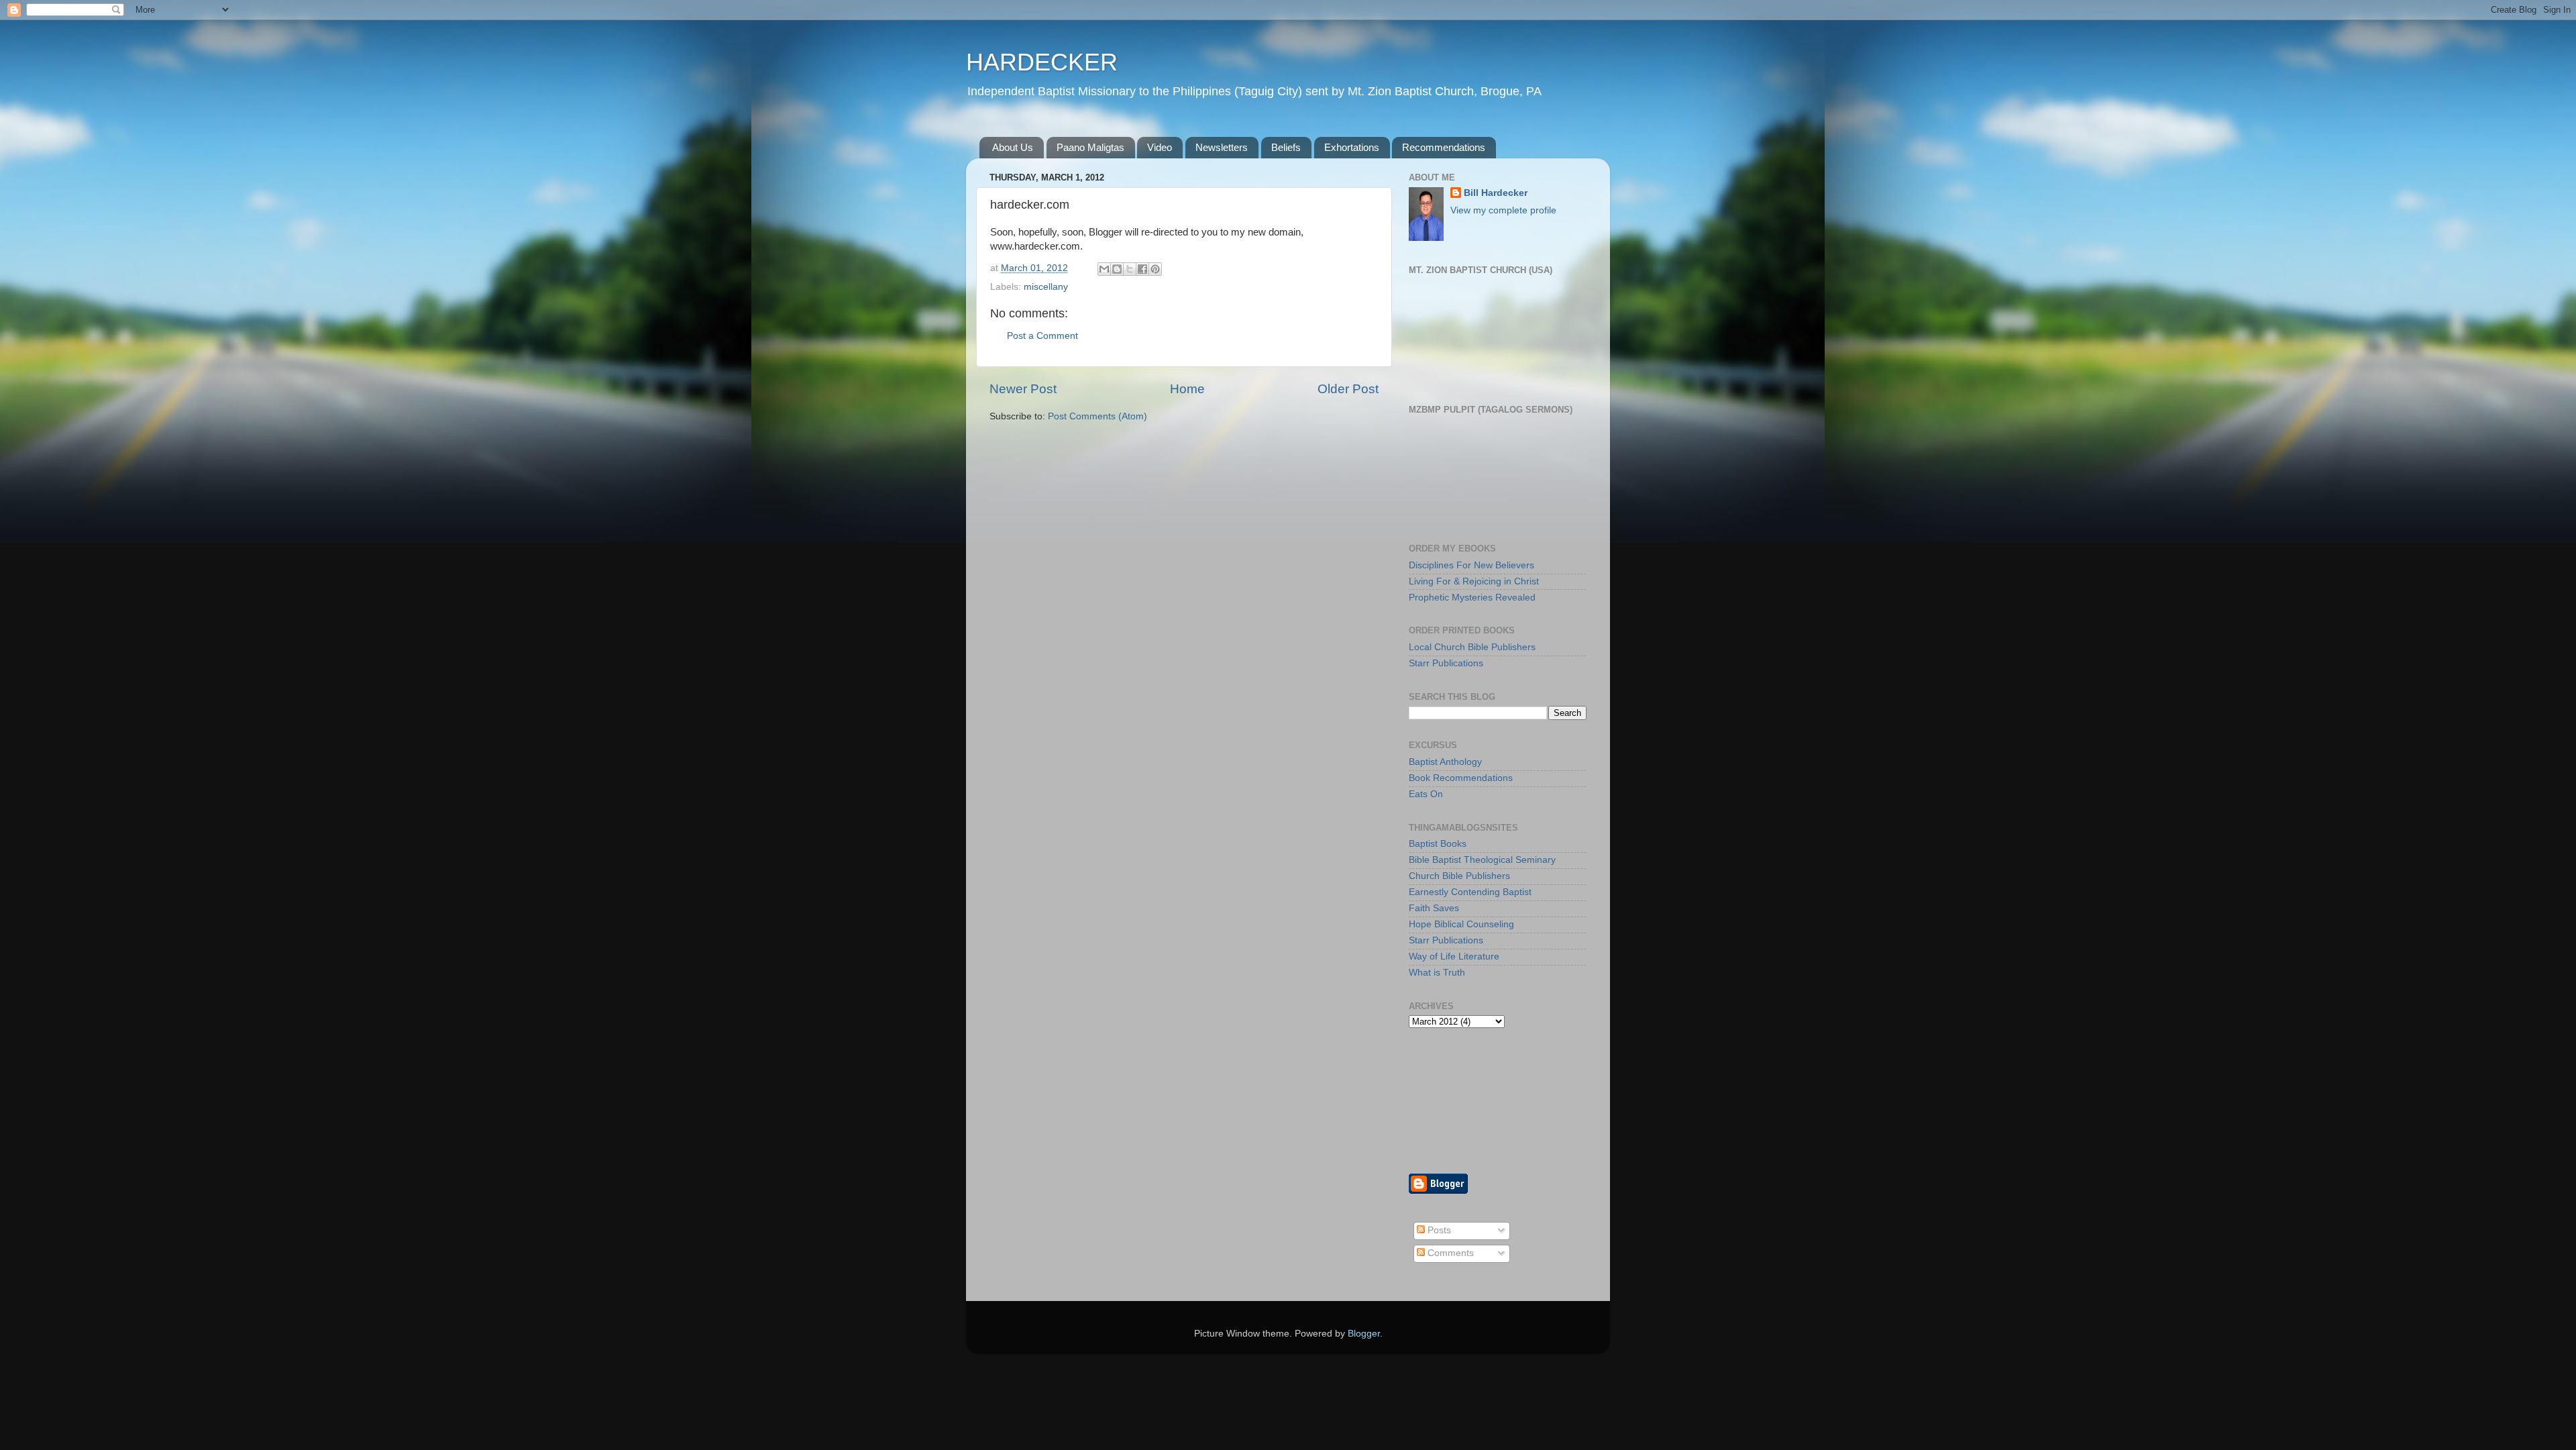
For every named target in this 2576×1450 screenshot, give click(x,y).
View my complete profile (1503, 210)
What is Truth (1437, 973)
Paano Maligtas (1090, 147)
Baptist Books (1438, 844)
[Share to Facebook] (1142, 269)
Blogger (1364, 1334)
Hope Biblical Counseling (1461, 924)
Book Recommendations (1461, 778)
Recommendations (1444, 147)
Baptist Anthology (1445, 762)
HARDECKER (1042, 62)
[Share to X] (1130, 269)
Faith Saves (1434, 908)
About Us (1013, 147)
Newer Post (1023, 389)
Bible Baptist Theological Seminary (1482, 860)
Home (1187, 389)
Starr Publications (1446, 663)
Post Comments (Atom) (1097, 416)
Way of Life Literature (1454, 956)
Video (1160, 147)
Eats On (1426, 794)
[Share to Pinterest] (1155, 269)
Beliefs (1286, 147)
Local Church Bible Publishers (1472, 647)
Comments (1449, 1253)
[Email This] (1104, 269)
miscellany (1046, 287)
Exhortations (1352, 147)
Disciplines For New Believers (1471, 565)
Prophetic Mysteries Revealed (1472, 598)
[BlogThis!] (1117, 269)
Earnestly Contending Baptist (1470, 892)
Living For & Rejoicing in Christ (1474, 581)
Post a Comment (1042, 336)
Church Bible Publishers (1459, 876)
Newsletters (1222, 147)
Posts (1438, 1230)
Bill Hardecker (1496, 193)
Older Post (1348, 389)
